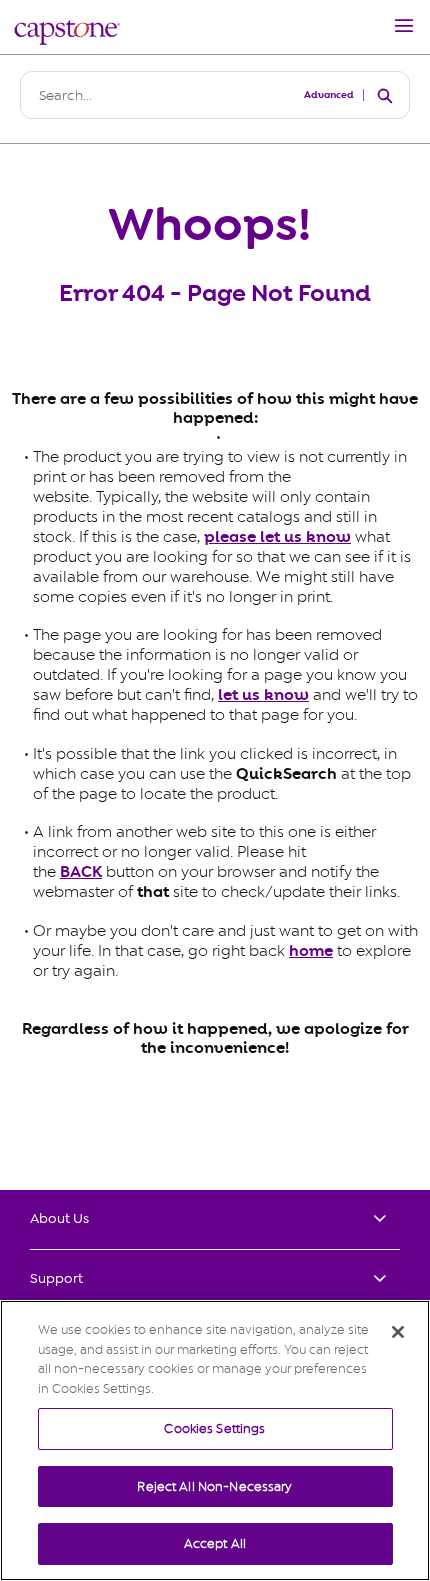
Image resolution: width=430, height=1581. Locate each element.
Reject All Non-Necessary (214, 1486)
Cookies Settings (214, 1428)
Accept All (215, 1543)
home (311, 951)
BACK (81, 872)
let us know (263, 695)
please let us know (277, 537)
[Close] (398, 1332)
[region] (215, 1440)
